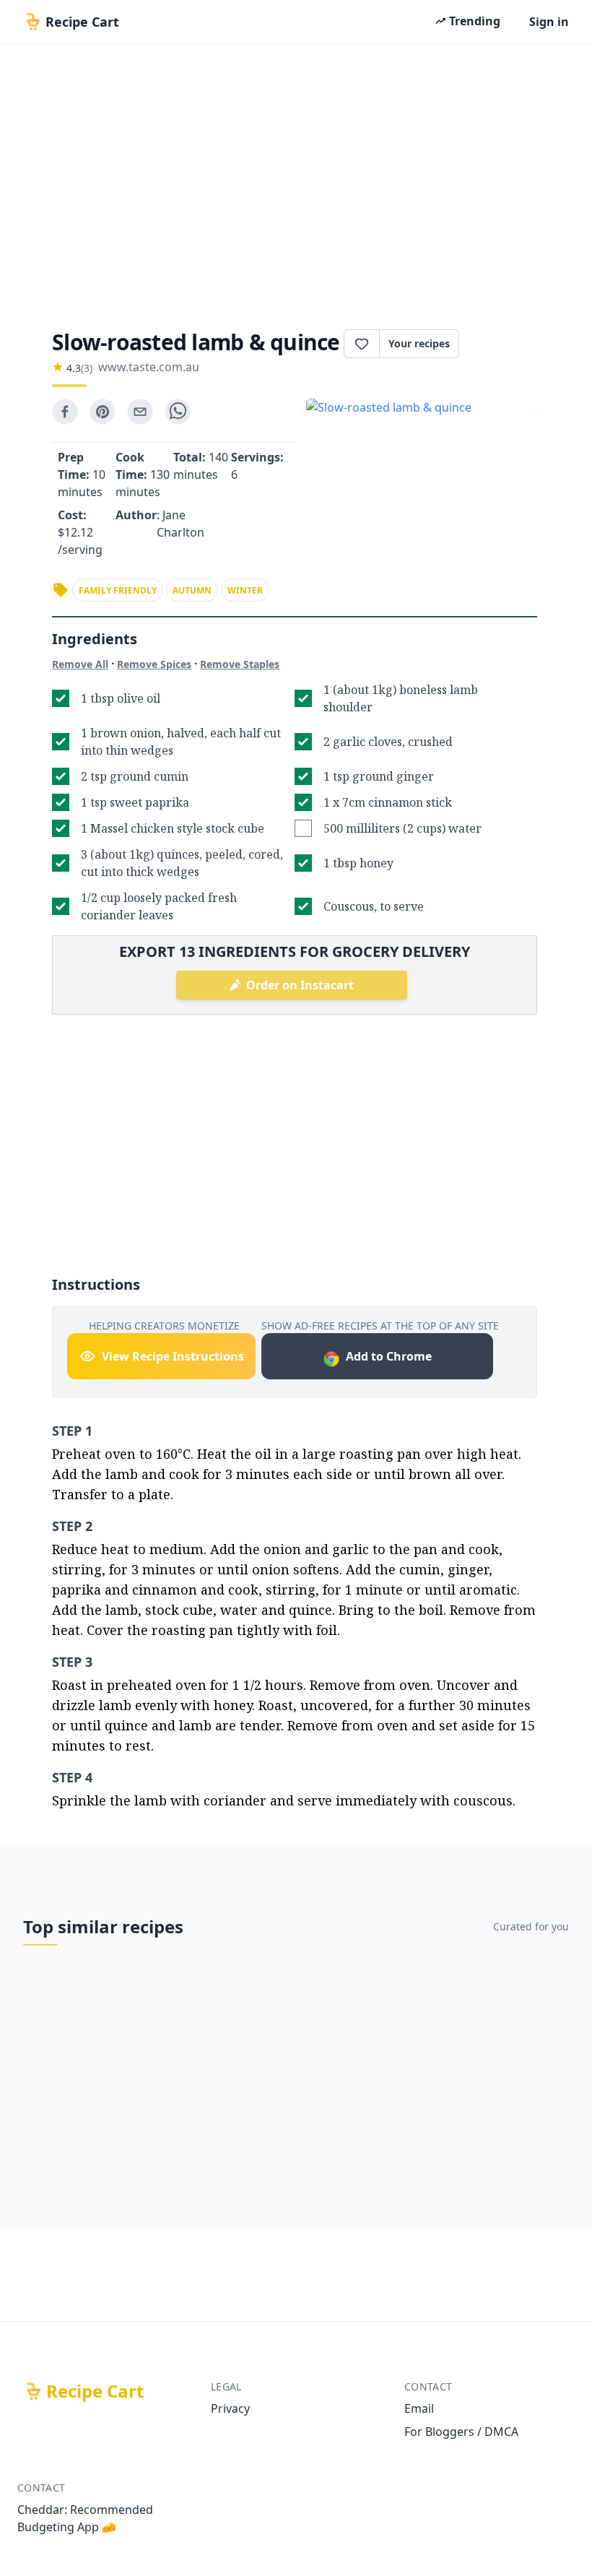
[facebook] (65, 412)
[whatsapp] (178, 412)
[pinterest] (103, 412)
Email (419, 2408)
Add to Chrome (389, 1356)
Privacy (230, 2408)
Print (505, 344)
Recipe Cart (95, 2391)
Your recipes (419, 343)
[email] (140, 412)
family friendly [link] (118, 590)
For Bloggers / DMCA (461, 2432)
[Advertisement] (296, 182)
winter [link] (245, 590)
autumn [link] (192, 590)
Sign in (549, 22)
